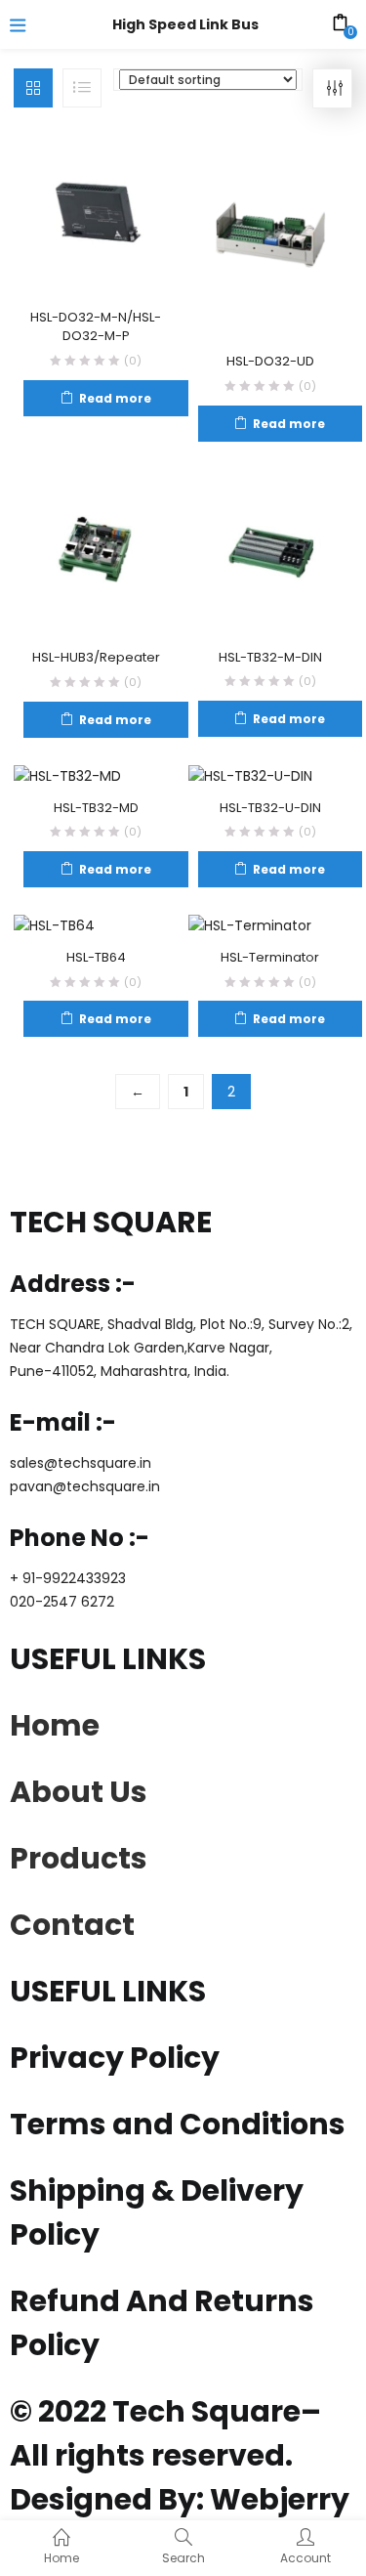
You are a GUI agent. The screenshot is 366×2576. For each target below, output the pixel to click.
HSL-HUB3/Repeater (96, 657)
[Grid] (33, 88)
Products (79, 1858)
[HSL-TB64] (54, 925)
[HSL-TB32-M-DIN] (271, 552)
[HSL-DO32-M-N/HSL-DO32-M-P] (96, 213)
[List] (82, 88)
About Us (79, 1792)
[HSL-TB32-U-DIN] (250, 776)
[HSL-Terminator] (250, 925)
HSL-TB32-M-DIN (270, 657)
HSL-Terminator (270, 957)
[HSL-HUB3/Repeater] (96, 552)
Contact (72, 1925)
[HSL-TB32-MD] (67, 776)
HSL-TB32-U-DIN (270, 808)
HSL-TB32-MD (96, 808)
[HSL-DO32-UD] (271, 236)
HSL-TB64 (96, 957)
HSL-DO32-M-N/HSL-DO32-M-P (96, 327)
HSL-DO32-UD (270, 361)
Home (55, 1725)
